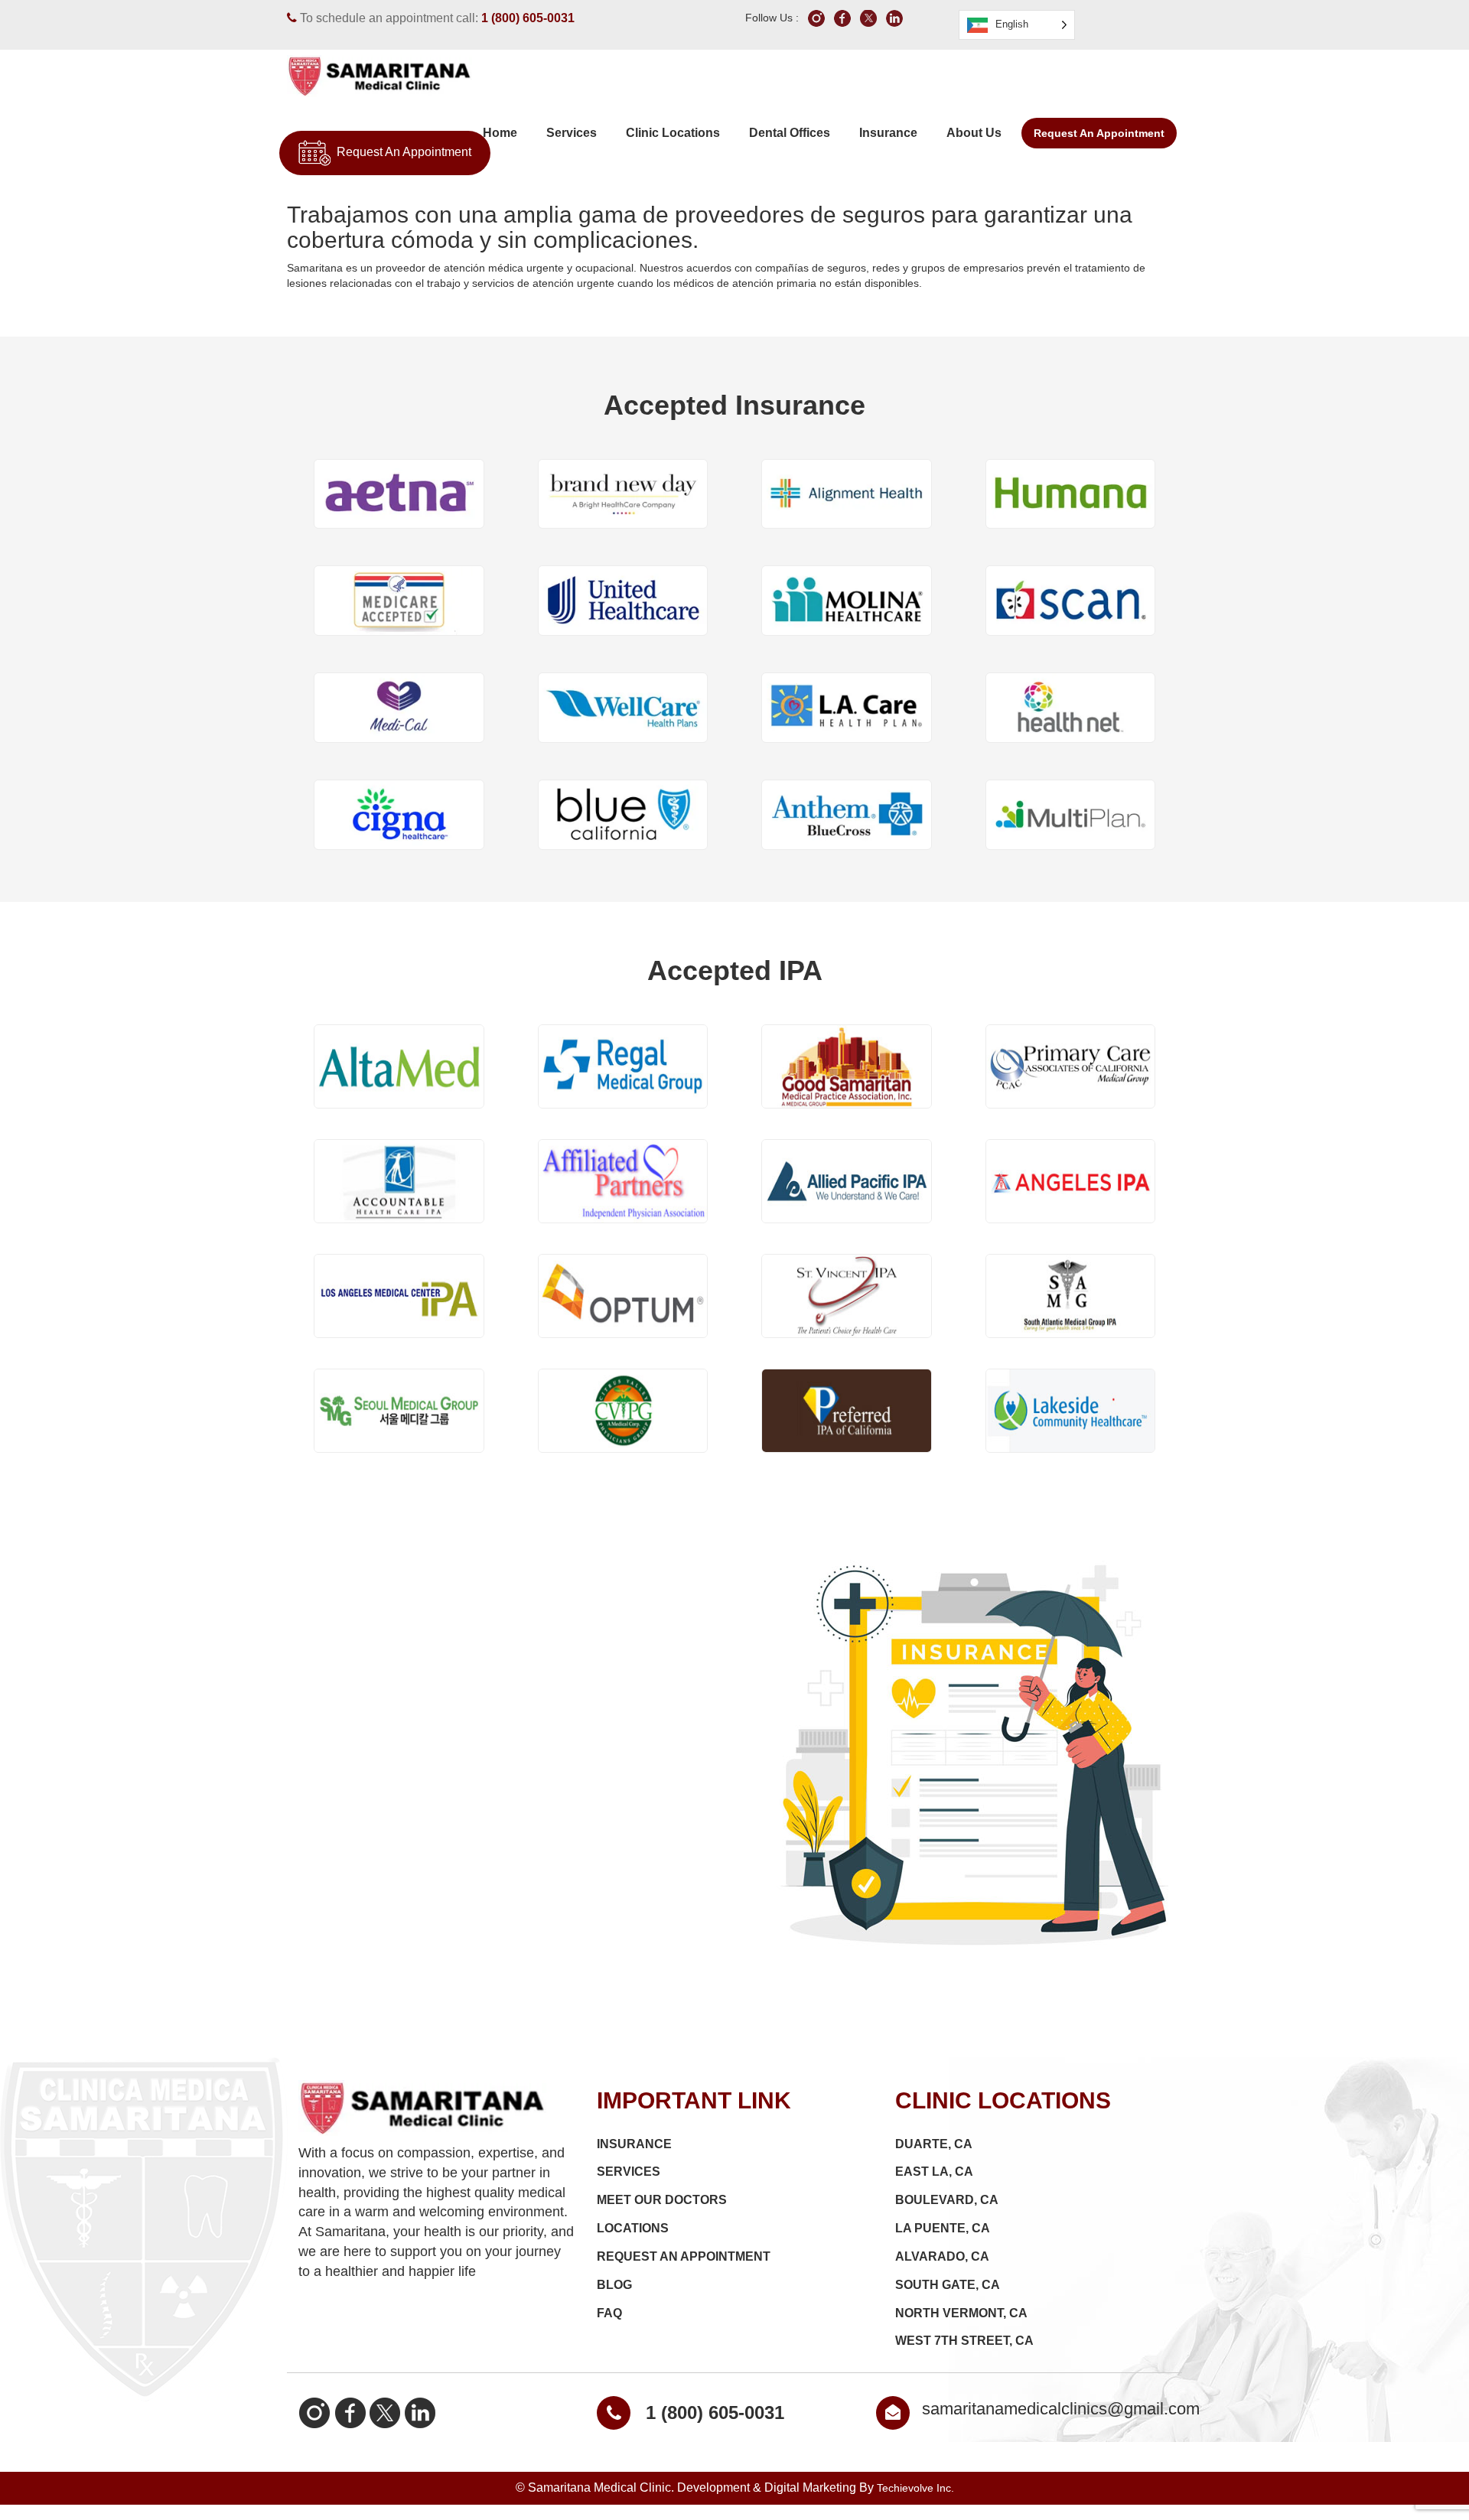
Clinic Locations (673, 133)
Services (572, 133)
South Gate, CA (948, 2285)
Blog (614, 2285)
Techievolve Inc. (915, 2488)
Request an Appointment (1099, 133)
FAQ (609, 2313)
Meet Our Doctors (662, 2200)
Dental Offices (790, 133)
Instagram (314, 2412)
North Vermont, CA (961, 2313)
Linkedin (420, 2412)
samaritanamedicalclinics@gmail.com (1061, 2409)
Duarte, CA (934, 2144)
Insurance (888, 133)
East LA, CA (934, 2172)
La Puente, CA (943, 2228)
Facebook (350, 2412)
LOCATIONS (633, 2228)
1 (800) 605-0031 (528, 18)
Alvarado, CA (942, 2256)
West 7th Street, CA (964, 2341)
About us (974, 133)
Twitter (385, 2412)
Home (500, 133)
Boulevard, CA (947, 2200)
